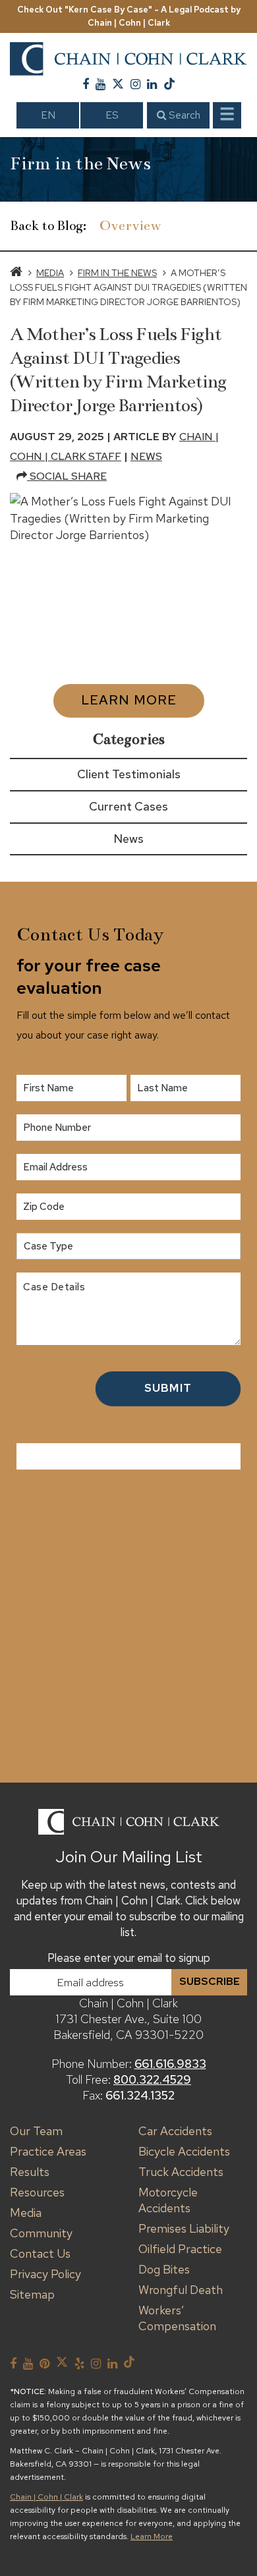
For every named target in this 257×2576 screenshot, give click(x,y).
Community (41, 2233)
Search (183, 115)
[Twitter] (118, 84)
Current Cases (128, 806)
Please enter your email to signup (129, 1958)
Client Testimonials (129, 774)
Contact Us (40, 2253)
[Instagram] (135, 84)
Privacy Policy (45, 2274)
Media (50, 273)
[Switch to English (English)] (48, 115)
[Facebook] (86, 84)
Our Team (36, 2131)
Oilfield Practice (180, 2249)
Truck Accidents (181, 2172)
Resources (37, 2192)
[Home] (16, 273)
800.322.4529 (152, 2079)
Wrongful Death (181, 2290)
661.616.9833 (170, 2064)
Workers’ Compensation (177, 2318)
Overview (130, 226)
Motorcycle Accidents (168, 2200)
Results (30, 2172)
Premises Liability (184, 2228)
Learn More (129, 700)
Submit (168, 1388)
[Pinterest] (44, 2364)
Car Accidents (175, 2131)
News (146, 456)
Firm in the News (117, 273)
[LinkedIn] (152, 84)
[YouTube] (100, 84)
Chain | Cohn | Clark (46, 2497)
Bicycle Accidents (184, 2151)
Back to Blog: (48, 226)
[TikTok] (169, 84)
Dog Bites (164, 2269)
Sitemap (32, 2294)
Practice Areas (48, 2151)
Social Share (67, 476)
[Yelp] (79, 2364)
